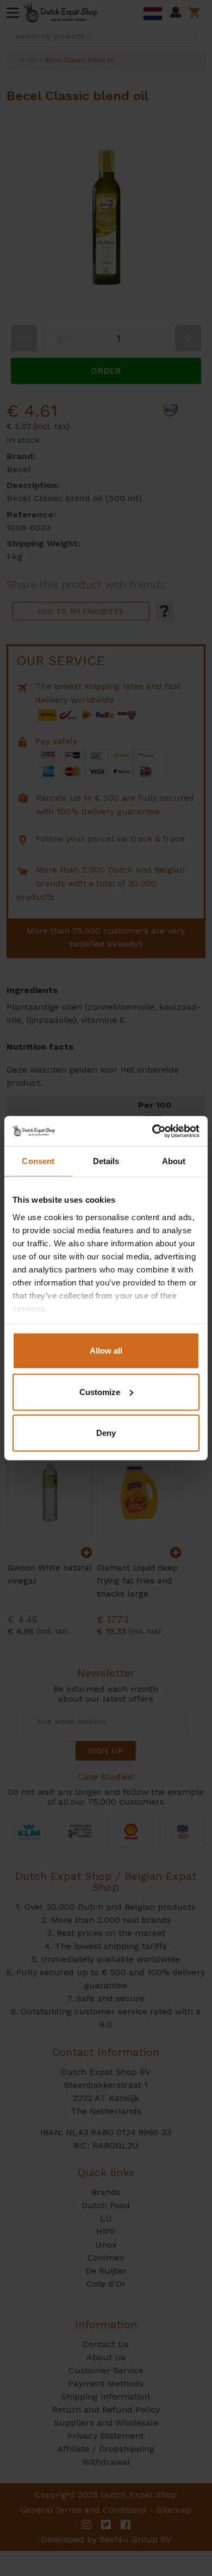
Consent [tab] (38, 1161)
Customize (100, 1391)
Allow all (106, 1351)
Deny (106, 1433)
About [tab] (174, 1161)
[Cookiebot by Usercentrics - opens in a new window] (152, 1131)
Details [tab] (106, 1161)
